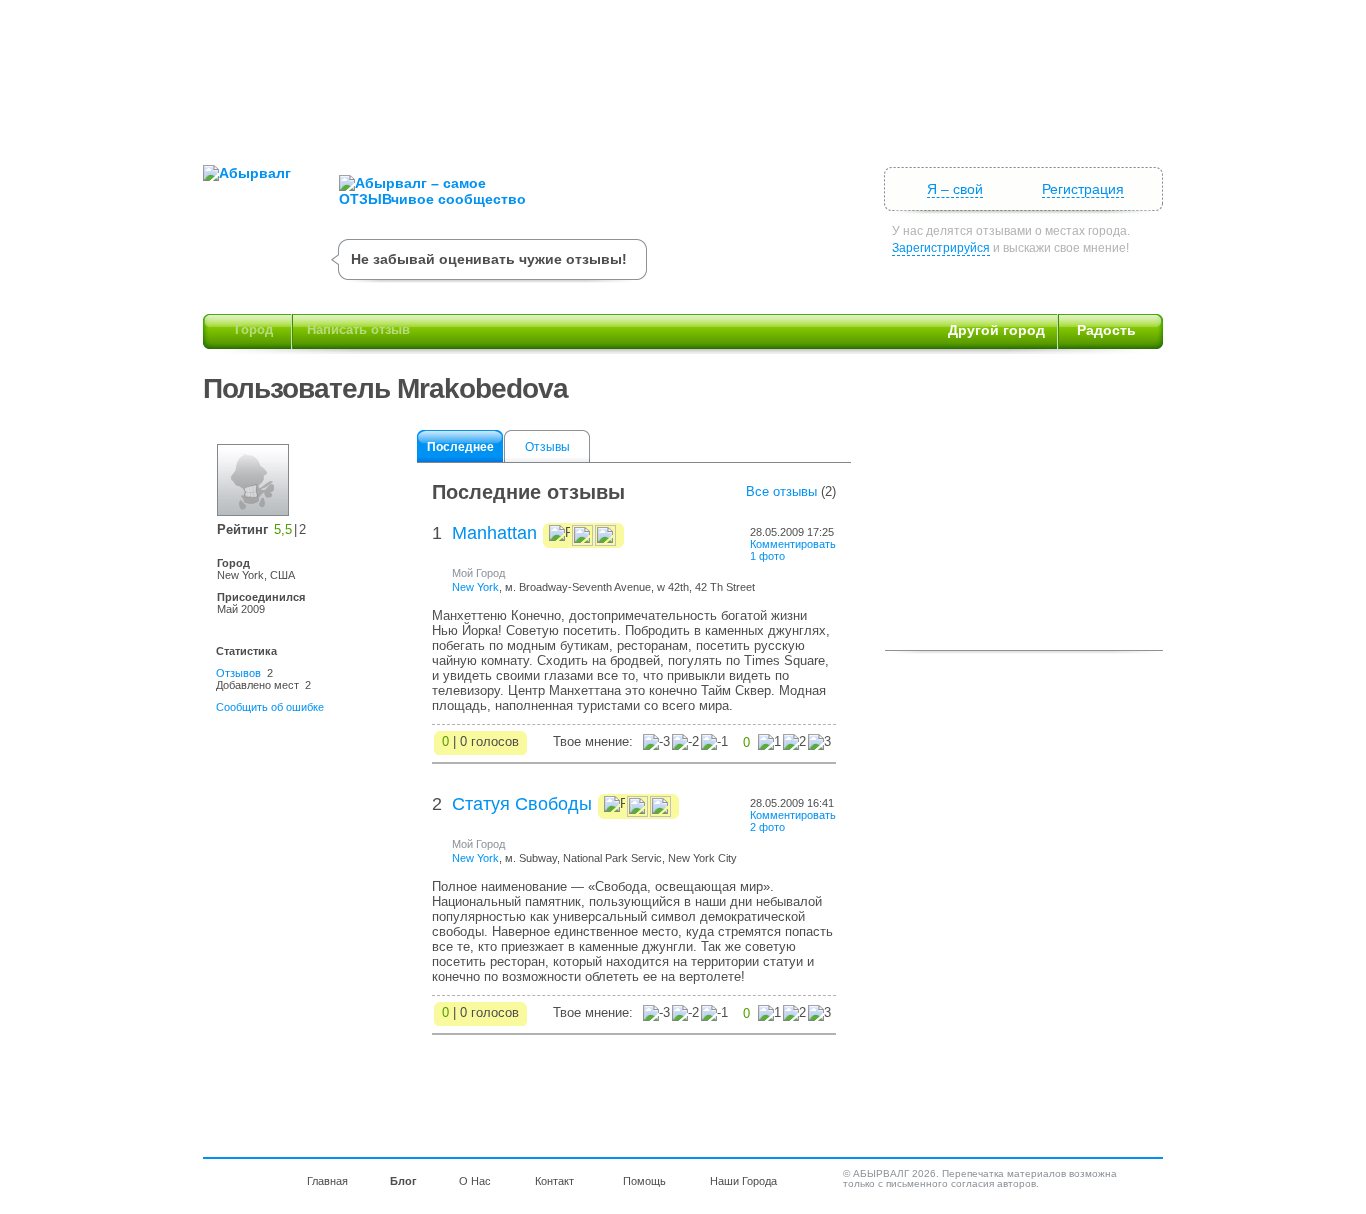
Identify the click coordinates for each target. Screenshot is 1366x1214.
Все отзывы (781, 491)
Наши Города (743, 1181)
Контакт (554, 1181)
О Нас (475, 1181)
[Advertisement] (683, 75)
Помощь (644, 1181)
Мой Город (478, 573)
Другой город (996, 330)
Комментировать (793, 544)
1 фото (767, 556)
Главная (327, 1181)
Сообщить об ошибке (270, 707)
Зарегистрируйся (941, 248)
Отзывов (238, 673)
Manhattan (494, 533)
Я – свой (955, 189)
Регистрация (1083, 189)
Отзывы (547, 447)
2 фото (767, 827)
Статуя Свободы (522, 804)
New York (475, 587)
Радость (1106, 330)
